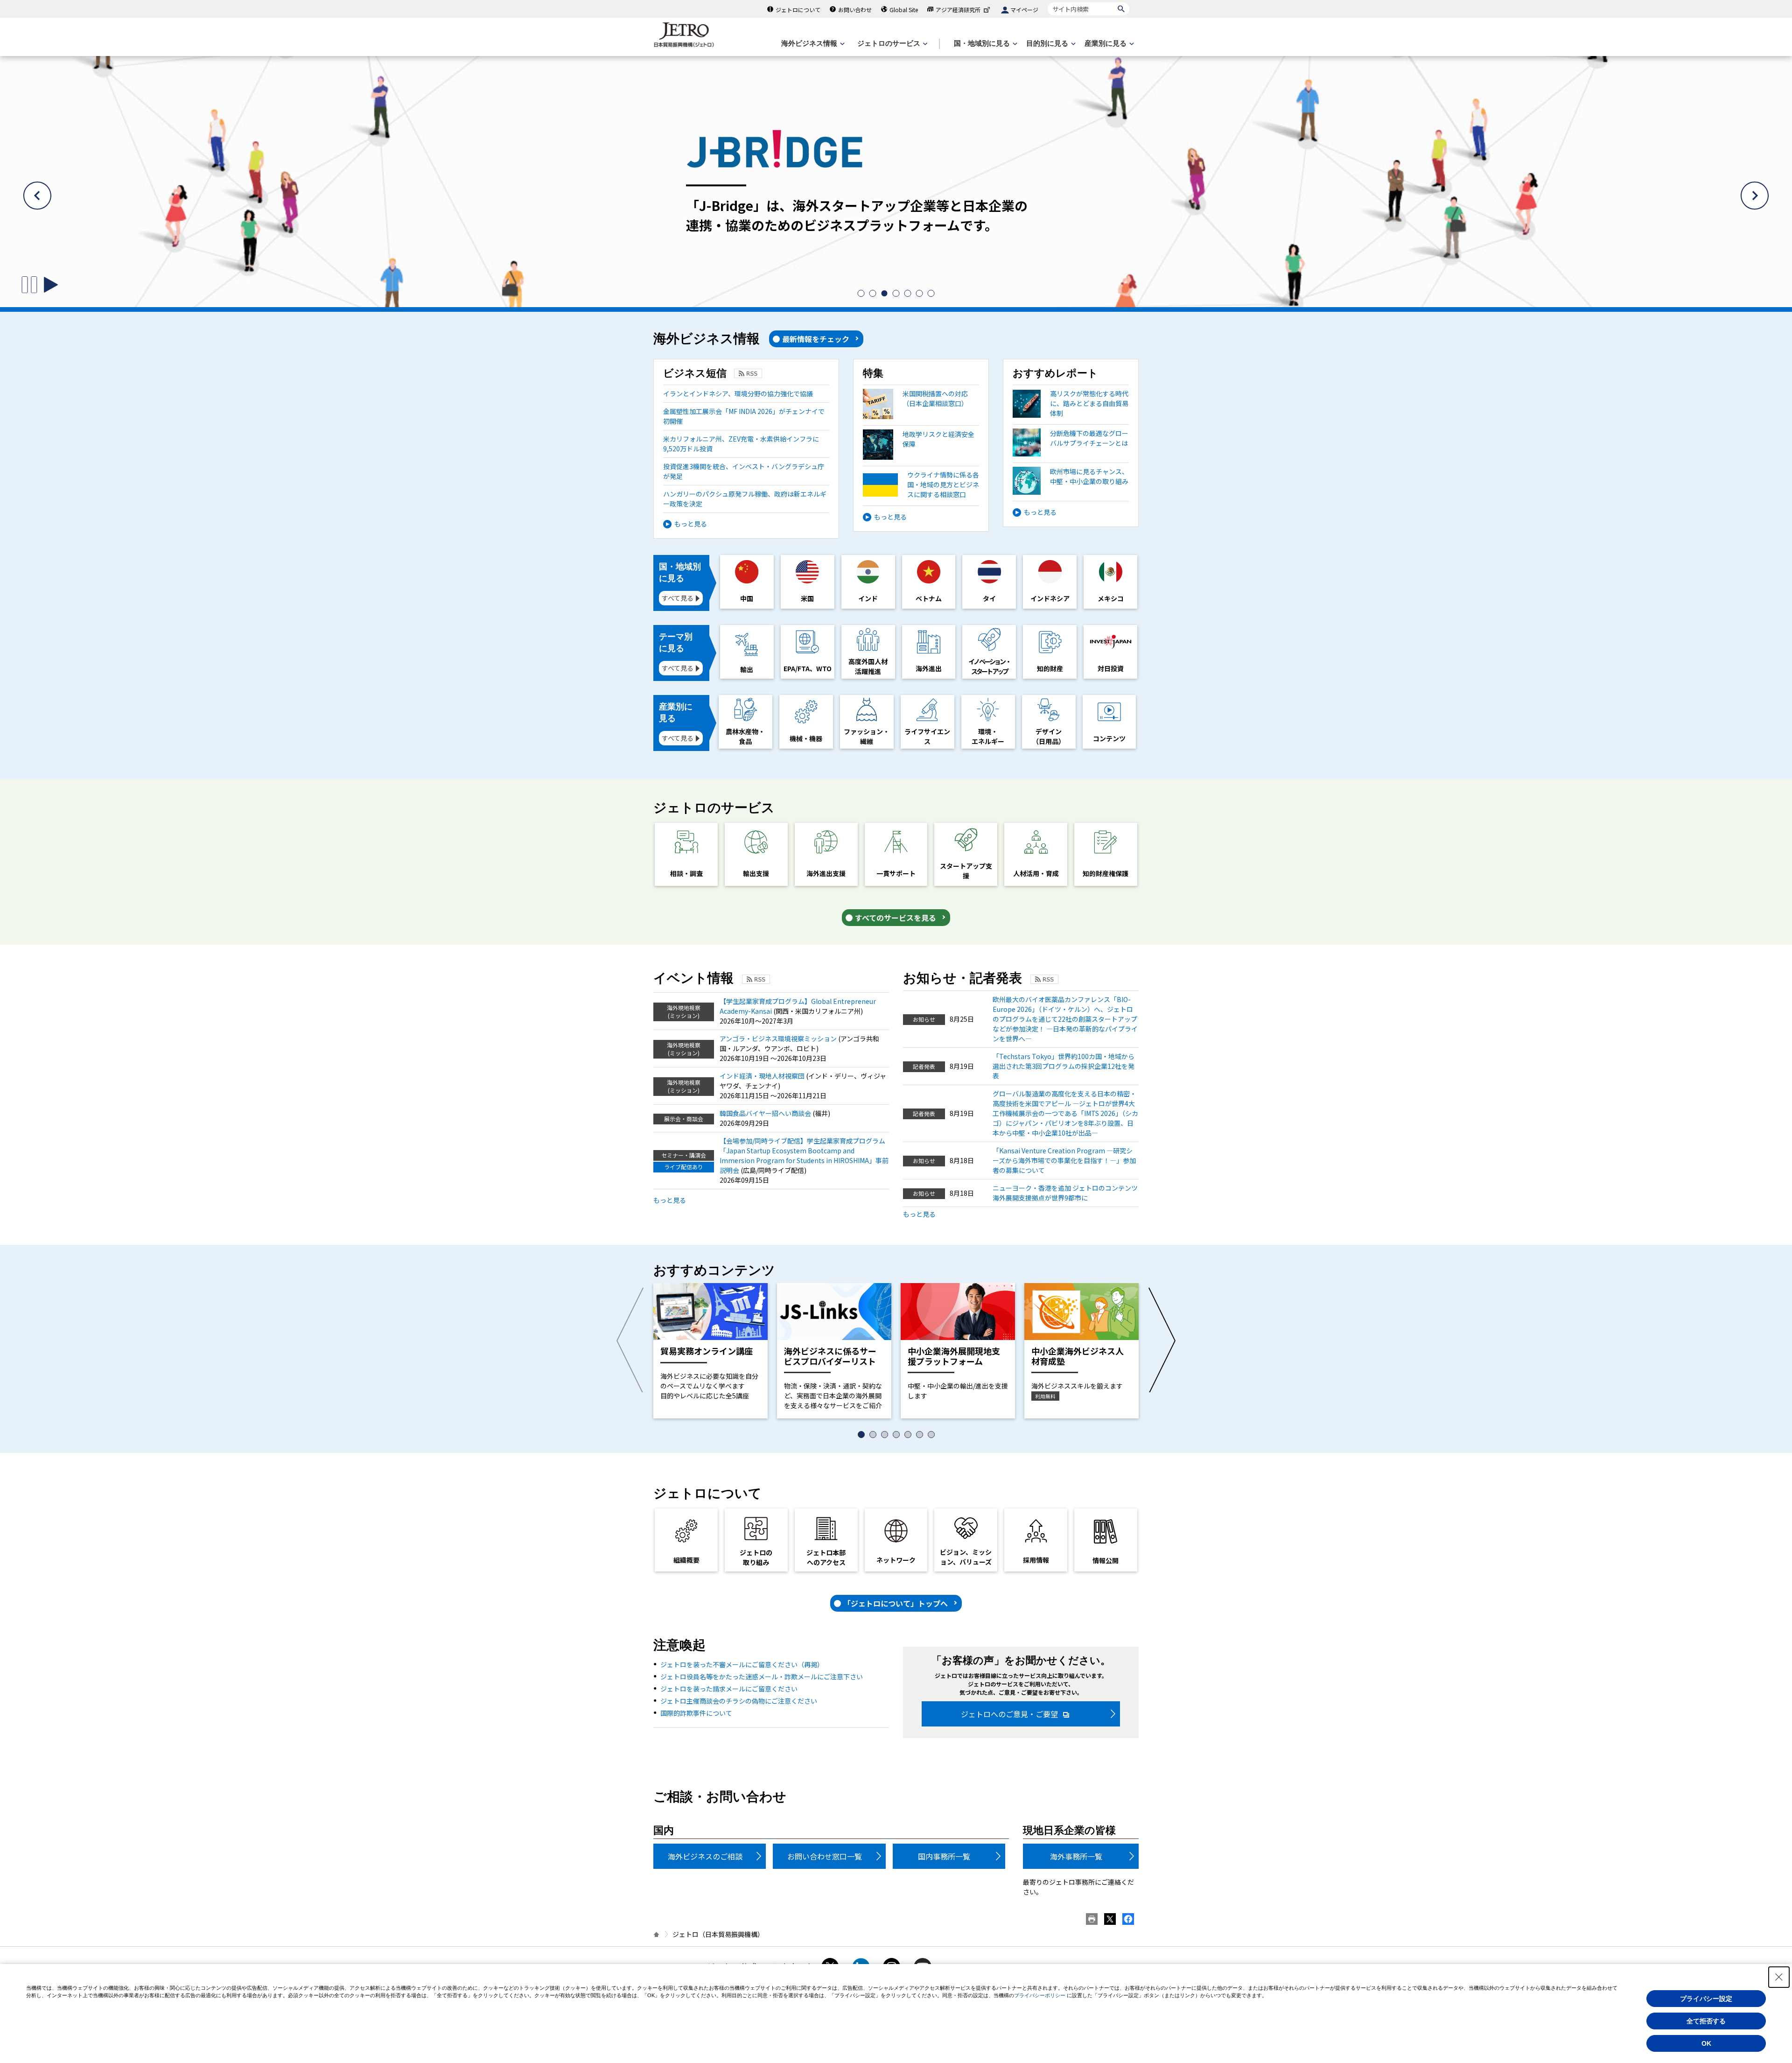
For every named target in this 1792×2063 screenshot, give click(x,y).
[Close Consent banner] (1779, 1977)
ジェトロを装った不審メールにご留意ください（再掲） (742, 1664)
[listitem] (861, 293)
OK (1706, 2043)
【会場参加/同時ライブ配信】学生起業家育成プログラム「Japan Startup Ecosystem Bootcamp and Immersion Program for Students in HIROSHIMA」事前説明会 (804, 1155)
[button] (37, 196)
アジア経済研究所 (958, 10)
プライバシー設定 (1706, 1999)
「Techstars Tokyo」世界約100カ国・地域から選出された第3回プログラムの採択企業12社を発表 (1064, 1066)
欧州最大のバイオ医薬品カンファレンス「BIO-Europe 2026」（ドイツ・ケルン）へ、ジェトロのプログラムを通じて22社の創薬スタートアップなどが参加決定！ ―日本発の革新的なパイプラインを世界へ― (1065, 1019)
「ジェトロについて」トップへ (896, 1603)
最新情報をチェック (816, 339)
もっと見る (691, 524)
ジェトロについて (798, 10)
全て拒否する (1706, 2021)
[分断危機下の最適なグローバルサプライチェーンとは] (1071, 454)
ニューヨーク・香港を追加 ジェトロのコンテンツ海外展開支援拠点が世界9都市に (1065, 1193)
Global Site (904, 10)
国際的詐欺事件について (696, 1713)
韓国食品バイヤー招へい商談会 (766, 1113)
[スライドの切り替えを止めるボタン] (29, 285)
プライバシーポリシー (1040, 1995)
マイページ (1024, 10)
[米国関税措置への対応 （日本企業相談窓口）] (915, 416)
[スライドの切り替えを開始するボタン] (51, 285)
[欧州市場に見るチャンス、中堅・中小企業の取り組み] (1071, 492)
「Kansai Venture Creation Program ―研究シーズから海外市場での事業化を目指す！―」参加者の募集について (1064, 1160)
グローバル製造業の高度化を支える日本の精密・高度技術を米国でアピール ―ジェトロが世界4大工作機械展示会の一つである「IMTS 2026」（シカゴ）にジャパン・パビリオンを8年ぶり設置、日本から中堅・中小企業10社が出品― (1065, 1113)
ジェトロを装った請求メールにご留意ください (729, 1689)
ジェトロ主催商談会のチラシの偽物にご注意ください (739, 1701)
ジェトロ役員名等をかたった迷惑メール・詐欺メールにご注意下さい (762, 1677)
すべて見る (678, 598)
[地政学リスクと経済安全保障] (921, 457)
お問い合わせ (855, 10)
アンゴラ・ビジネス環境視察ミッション (779, 1039)
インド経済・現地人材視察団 (763, 1076)
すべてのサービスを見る (896, 918)
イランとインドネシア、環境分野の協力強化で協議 (738, 393)
